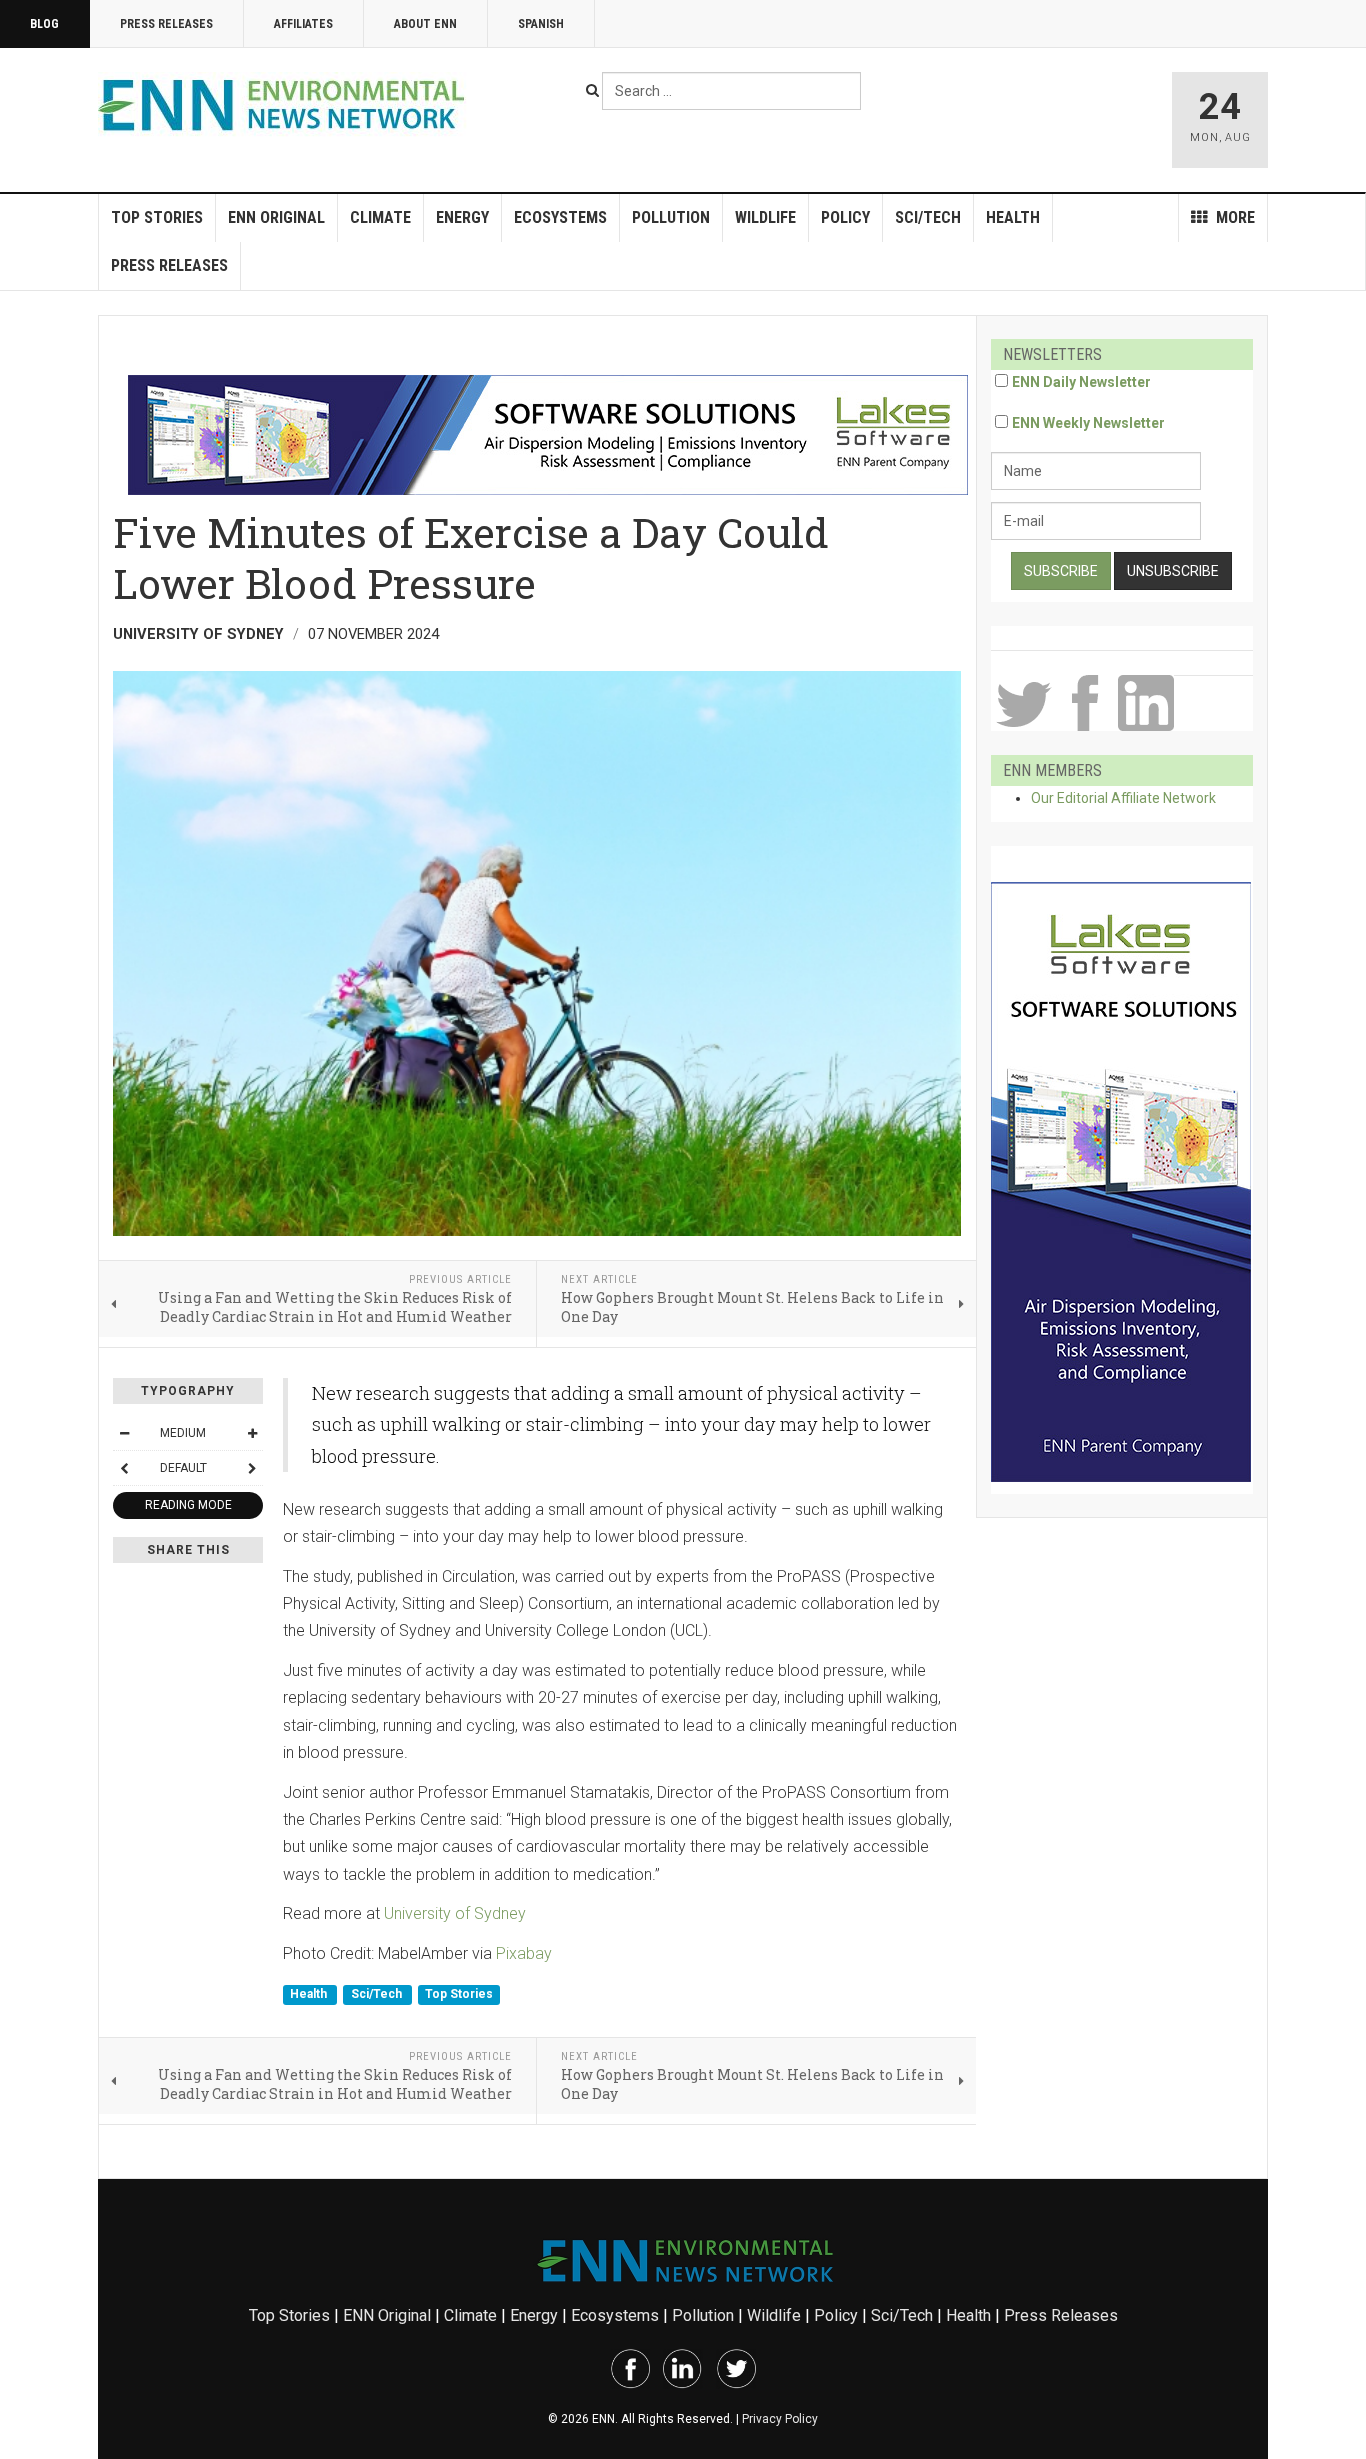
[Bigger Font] (252, 1433)
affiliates (303, 24)
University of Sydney (455, 1913)
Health (1013, 217)
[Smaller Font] (124, 1433)
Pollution (671, 217)
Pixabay (524, 1953)
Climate (380, 217)
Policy (845, 217)
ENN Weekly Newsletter (1088, 423)
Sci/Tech (928, 217)
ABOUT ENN (425, 24)
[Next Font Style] (252, 1468)
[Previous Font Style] (124, 1468)
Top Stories (157, 217)
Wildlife (765, 217)
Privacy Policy (780, 2419)
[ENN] (286, 105)
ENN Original (276, 217)
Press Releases (166, 24)
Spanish (541, 24)
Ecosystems (560, 217)
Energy (462, 217)
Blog (44, 24)
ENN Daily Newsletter (1081, 382)
